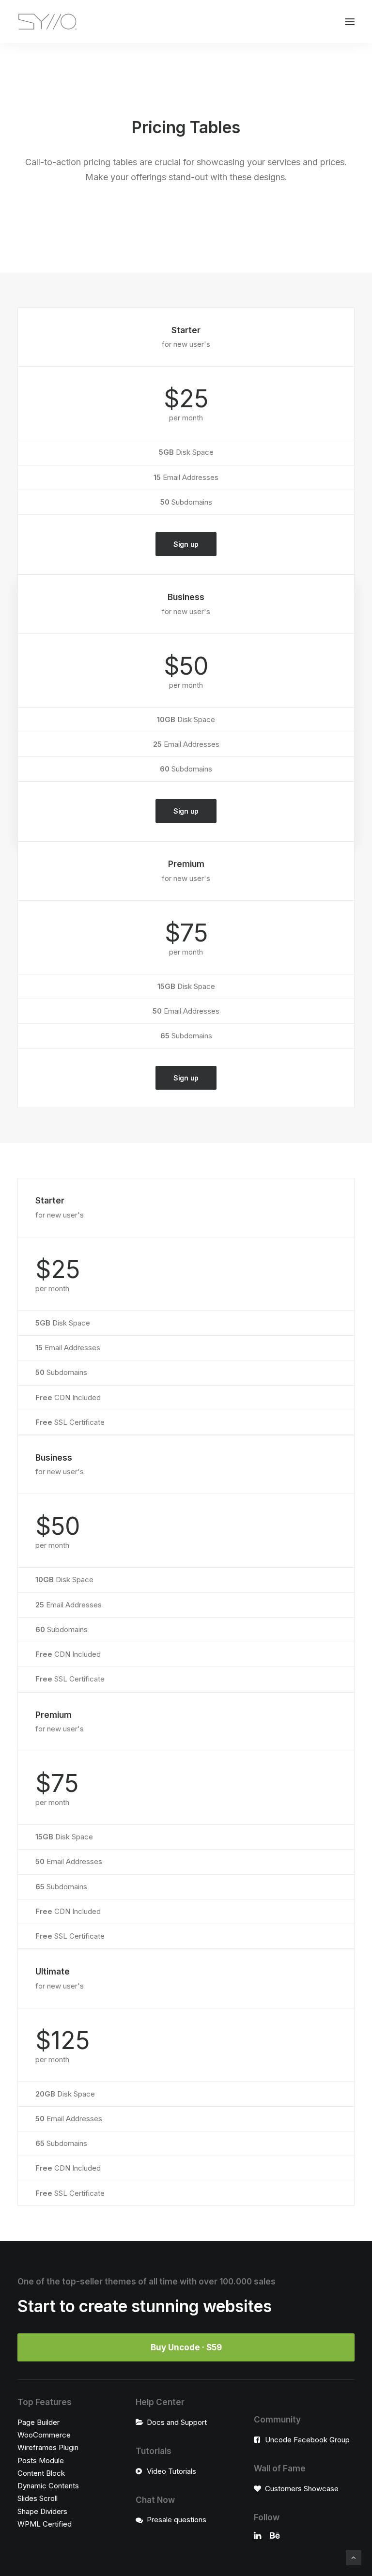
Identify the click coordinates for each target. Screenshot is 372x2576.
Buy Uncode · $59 (186, 2347)
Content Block (41, 2473)
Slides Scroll (38, 2498)
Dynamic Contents (48, 2486)
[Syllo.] (47, 22)
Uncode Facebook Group (307, 2440)
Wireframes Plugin (48, 2447)
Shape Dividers (42, 2511)
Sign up (186, 544)
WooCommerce (44, 2435)
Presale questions (177, 2520)
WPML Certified (45, 2524)
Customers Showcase (302, 2489)
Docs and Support (177, 2422)
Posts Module (41, 2460)
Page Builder (39, 2422)
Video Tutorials (171, 2471)
